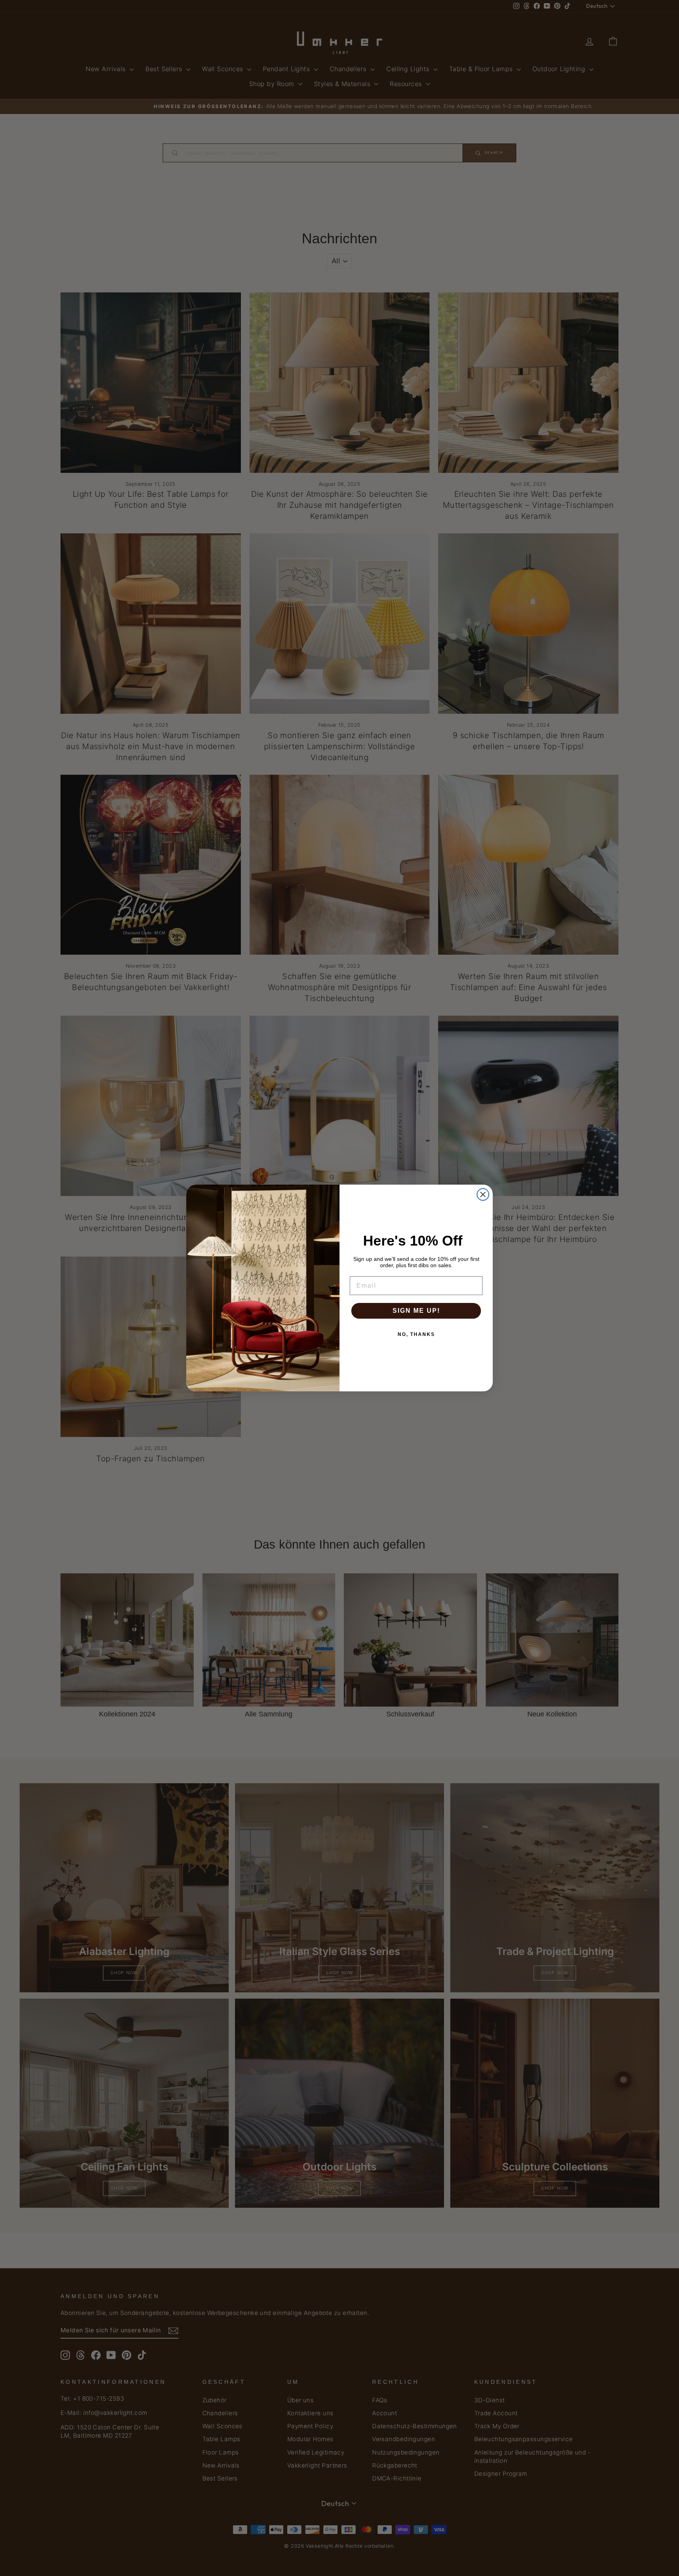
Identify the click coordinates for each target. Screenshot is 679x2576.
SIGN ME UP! (416, 1311)
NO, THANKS (416, 1334)
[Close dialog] (483, 1194)
